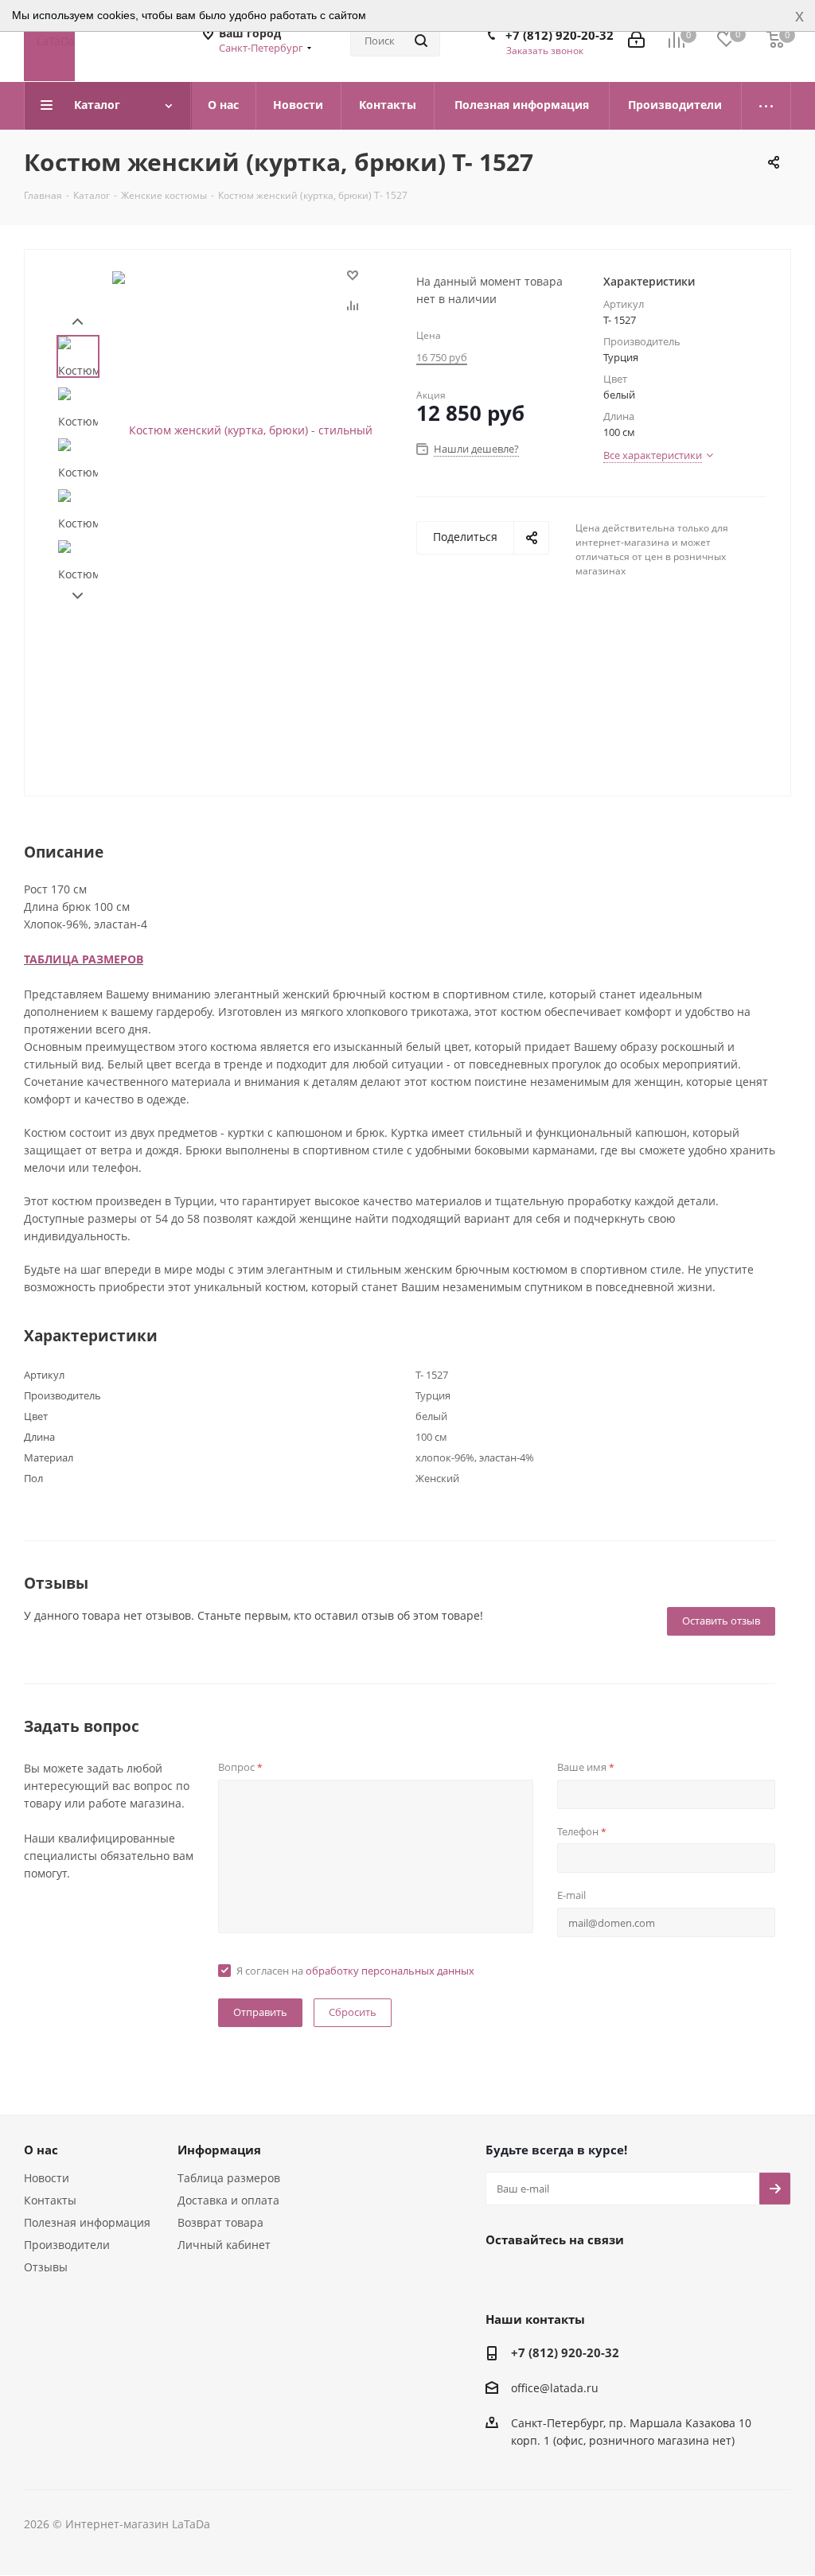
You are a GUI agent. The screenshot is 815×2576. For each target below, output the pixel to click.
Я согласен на (355, 1971)
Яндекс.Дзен (621, 2276)
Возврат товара (220, 2222)
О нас (41, 2150)
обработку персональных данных (390, 1971)
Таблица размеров (229, 2178)
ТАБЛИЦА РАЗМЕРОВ (84, 959)
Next (78, 596)
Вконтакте (501, 2276)
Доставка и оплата (228, 2200)
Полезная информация (87, 2222)
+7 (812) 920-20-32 (560, 35)
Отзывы (46, 2267)
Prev (78, 322)
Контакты (50, 2200)
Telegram (541, 2276)
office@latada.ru (555, 2388)
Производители (67, 2245)
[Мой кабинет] (636, 41)
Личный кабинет (224, 2245)
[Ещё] (766, 106)
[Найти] (421, 41)
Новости (47, 2178)
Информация (219, 2150)
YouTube (581, 2276)
